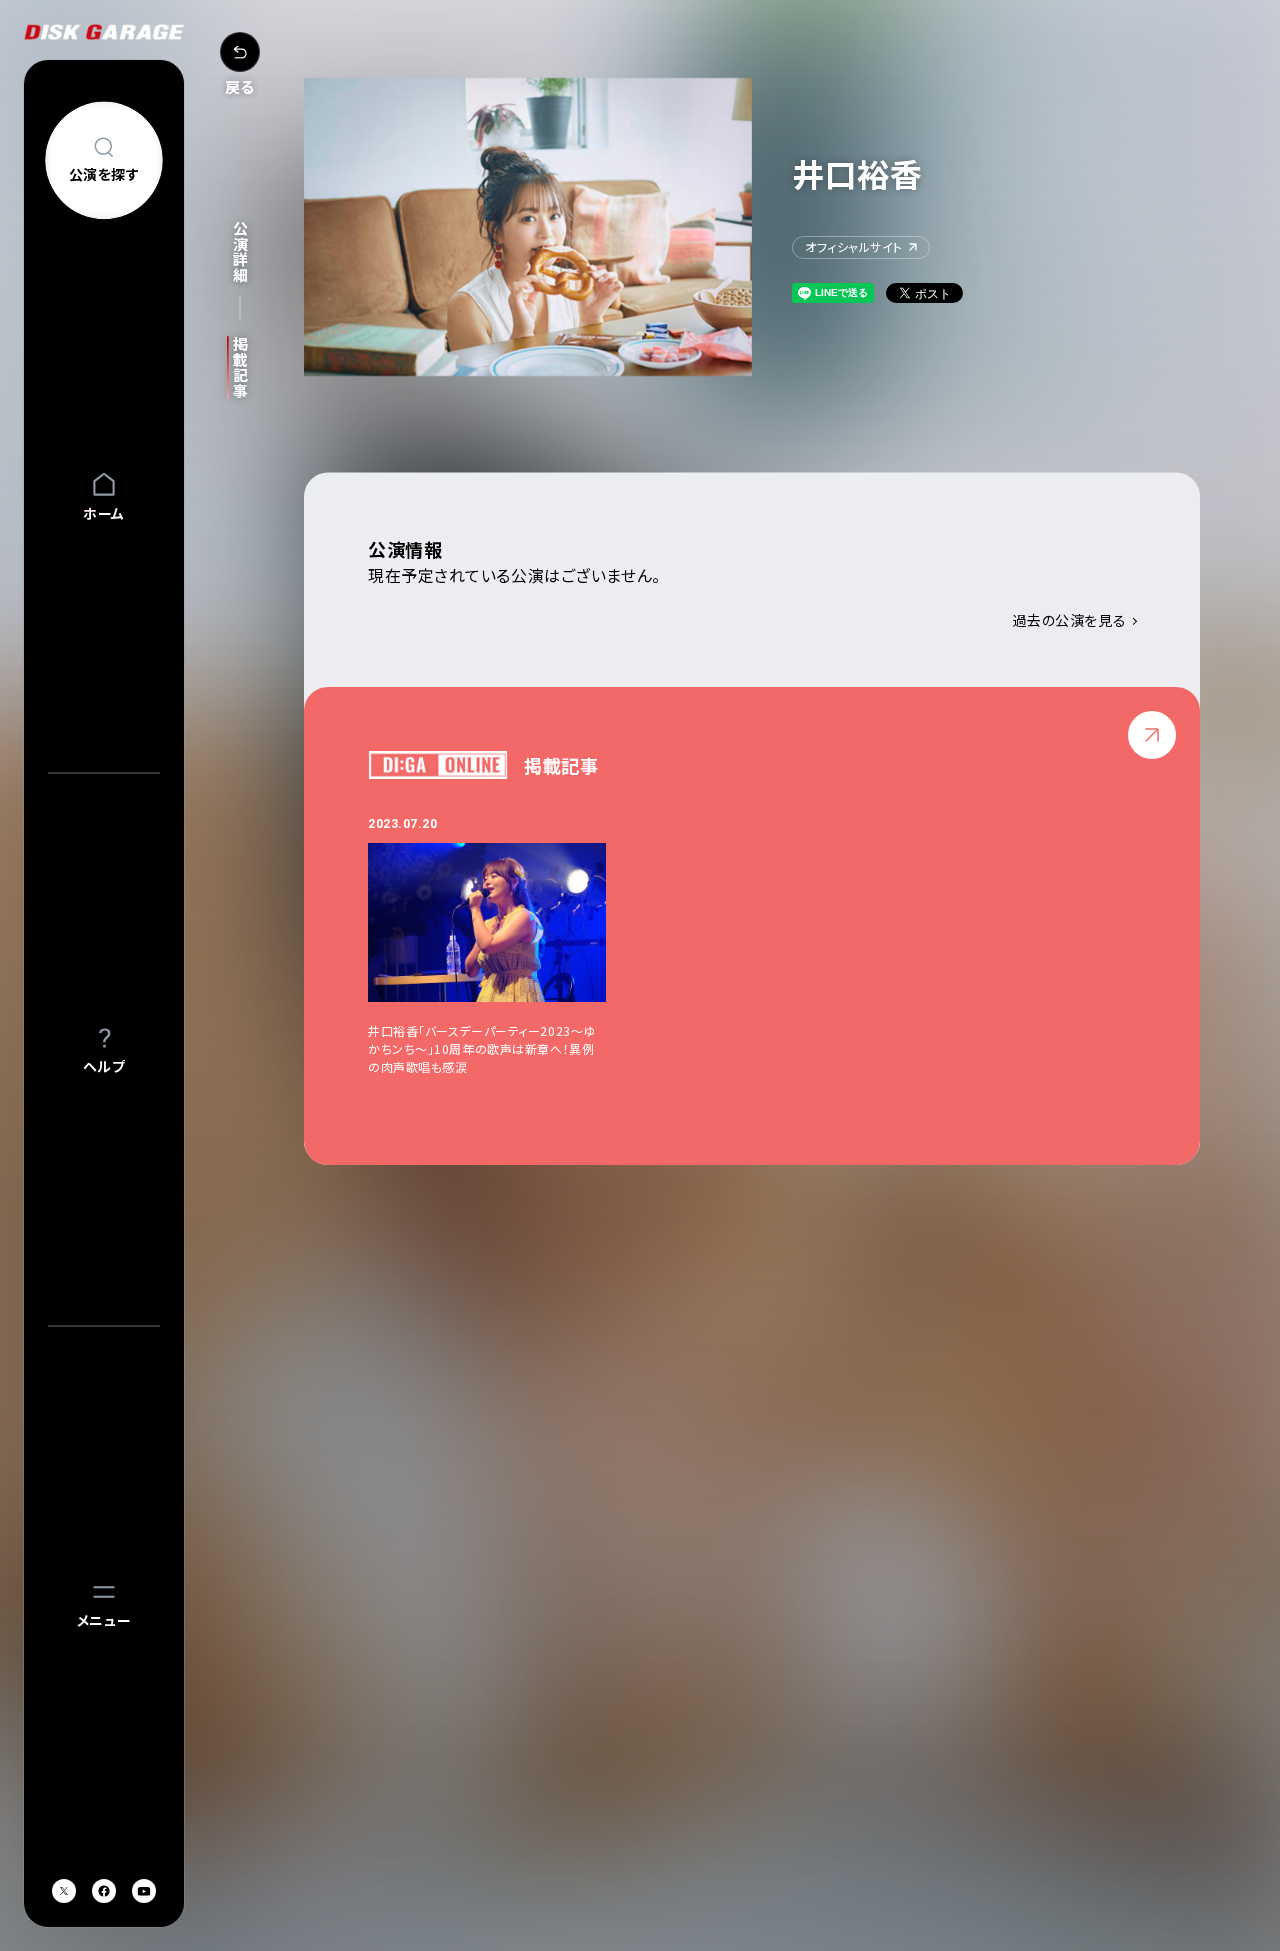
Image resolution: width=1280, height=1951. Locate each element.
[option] (507, 945)
